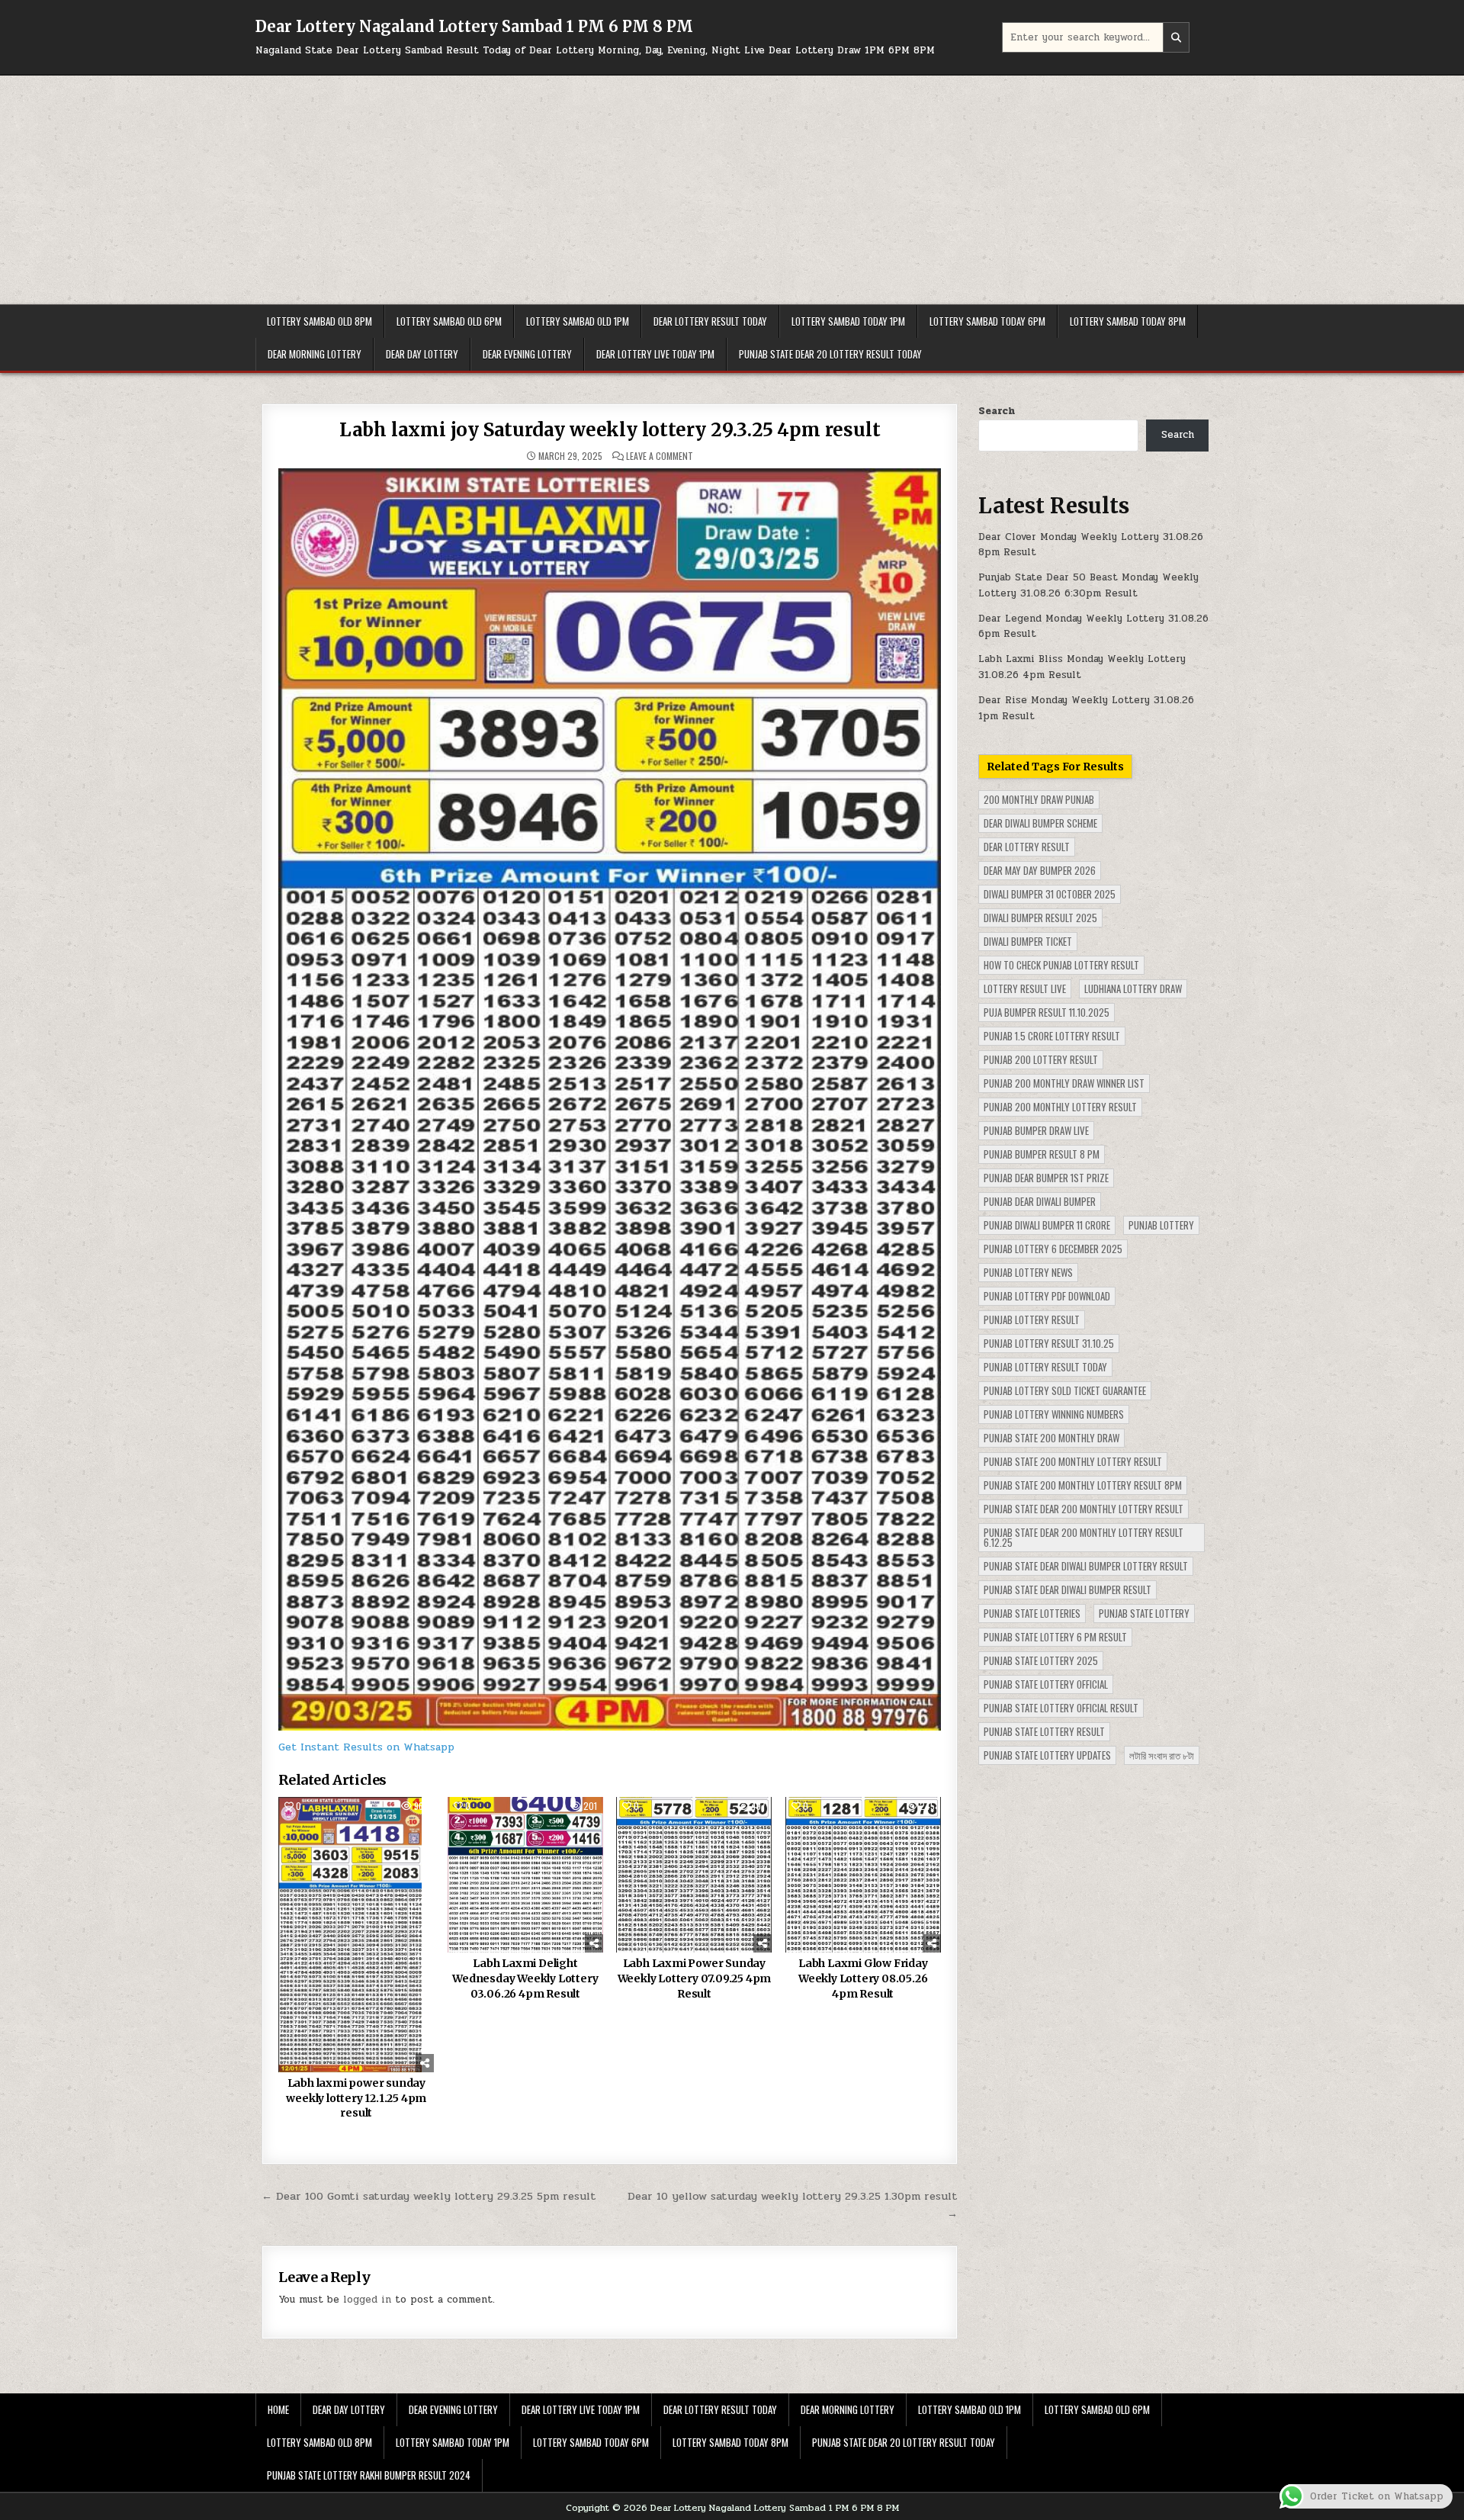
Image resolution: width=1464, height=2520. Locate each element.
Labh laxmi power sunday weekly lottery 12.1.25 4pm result (356, 2098)
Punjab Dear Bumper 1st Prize (1046, 1178)
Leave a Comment (660, 456)
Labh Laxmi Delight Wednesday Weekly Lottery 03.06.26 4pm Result (525, 1978)
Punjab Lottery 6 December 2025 (1053, 1249)
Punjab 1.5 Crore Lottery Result (1052, 1036)
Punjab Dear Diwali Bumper (1040, 1201)
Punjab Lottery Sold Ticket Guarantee (1065, 1390)
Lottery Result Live (1025, 988)
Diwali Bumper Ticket (1028, 941)
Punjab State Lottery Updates (1047, 1755)
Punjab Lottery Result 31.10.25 (1049, 1343)
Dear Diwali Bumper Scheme (1040, 823)
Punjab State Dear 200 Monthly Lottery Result (1084, 1509)
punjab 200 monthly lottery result (1060, 1107)
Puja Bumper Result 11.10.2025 (1047, 1012)
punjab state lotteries (1032, 1613)
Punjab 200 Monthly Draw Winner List (1064, 1083)
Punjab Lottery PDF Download (1047, 1296)
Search (997, 411)
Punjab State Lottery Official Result (1061, 1708)
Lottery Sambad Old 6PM (449, 321)
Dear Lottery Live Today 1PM (655, 354)
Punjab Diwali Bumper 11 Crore (1047, 1225)
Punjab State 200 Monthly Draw (1051, 1438)
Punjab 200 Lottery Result (1041, 1059)
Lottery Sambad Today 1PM (848, 321)
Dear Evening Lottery (527, 354)
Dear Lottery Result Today (710, 321)
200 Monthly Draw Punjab (1039, 799)
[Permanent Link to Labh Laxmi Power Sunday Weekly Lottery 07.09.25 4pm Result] (694, 1875)
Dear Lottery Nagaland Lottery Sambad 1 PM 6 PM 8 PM (474, 26)
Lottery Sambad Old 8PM (319, 321)
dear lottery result (1027, 847)
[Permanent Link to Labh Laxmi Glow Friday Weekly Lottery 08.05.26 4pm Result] (863, 1875)
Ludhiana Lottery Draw (1133, 988)
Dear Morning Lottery (315, 354)
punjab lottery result (1032, 1319)
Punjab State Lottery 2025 (1041, 1660)
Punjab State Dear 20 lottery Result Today (830, 354)
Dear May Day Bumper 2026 (1040, 870)
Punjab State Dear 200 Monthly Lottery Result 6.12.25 (1084, 1537)
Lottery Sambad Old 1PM (578, 321)
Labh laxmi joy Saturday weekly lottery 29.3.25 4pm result (610, 430)
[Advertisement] (732, 190)
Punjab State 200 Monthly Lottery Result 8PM (1083, 1485)
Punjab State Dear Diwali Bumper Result (1067, 1589)
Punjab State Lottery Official (1046, 1684)
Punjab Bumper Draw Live (1036, 1130)
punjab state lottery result (1044, 1731)
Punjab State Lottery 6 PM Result (1055, 1637)
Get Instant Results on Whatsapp (366, 1747)
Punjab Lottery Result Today (1045, 1367)
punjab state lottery (1144, 1613)
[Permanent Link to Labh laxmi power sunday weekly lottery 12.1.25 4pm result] (356, 1935)
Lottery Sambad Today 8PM (1128, 321)
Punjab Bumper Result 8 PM (1042, 1154)
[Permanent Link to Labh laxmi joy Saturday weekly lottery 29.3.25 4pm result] (610, 1099)
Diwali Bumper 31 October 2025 (1050, 894)
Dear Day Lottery (422, 354)
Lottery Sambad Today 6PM (987, 321)
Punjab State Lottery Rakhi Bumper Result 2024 (369, 2475)
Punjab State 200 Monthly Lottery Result (1073, 1461)
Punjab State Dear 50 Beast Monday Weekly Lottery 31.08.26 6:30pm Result (1088, 585)
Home (278, 2409)
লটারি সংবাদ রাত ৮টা (1162, 1755)
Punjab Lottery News (1028, 1272)
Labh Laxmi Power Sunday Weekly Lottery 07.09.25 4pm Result (695, 1978)
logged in (367, 2300)
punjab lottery (1161, 1225)
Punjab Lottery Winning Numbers (1054, 1414)
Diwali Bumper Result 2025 (1040, 918)
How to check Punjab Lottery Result (1061, 965)
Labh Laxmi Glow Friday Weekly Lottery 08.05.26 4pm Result (863, 1978)
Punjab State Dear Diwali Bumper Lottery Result (1086, 1566)
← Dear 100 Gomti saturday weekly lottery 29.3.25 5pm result (429, 2196)
